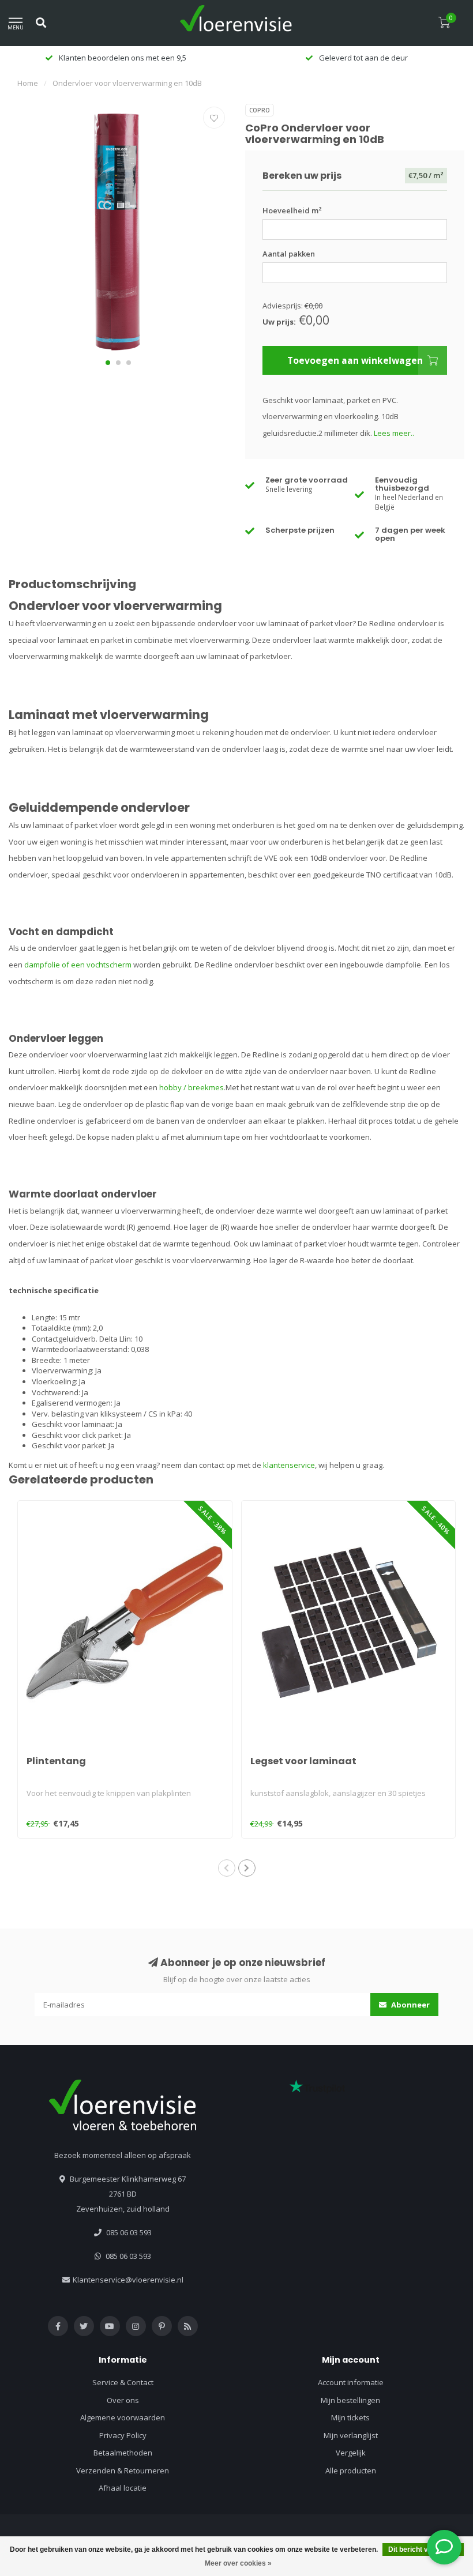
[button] (108, 363)
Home (28, 83)
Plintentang (56, 1761)
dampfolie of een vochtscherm (78, 965)
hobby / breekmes (192, 1087)
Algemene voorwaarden (123, 2417)
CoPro (260, 110)
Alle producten (351, 2470)
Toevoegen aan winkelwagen (355, 360)
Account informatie (351, 2382)
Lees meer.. (394, 433)
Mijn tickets (350, 2417)
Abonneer (410, 2005)
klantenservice (289, 1465)
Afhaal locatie (123, 2488)
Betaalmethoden (123, 2453)
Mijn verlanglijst (351, 2435)
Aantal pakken (289, 254)
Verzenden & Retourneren (123, 2470)
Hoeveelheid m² (292, 210)
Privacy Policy (123, 2435)
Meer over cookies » (238, 2563)
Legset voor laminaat (303, 1761)
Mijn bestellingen (350, 2400)
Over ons (123, 2400)
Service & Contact (123, 2382)
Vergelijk (351, 2453)
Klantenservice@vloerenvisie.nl (128, 2280)
